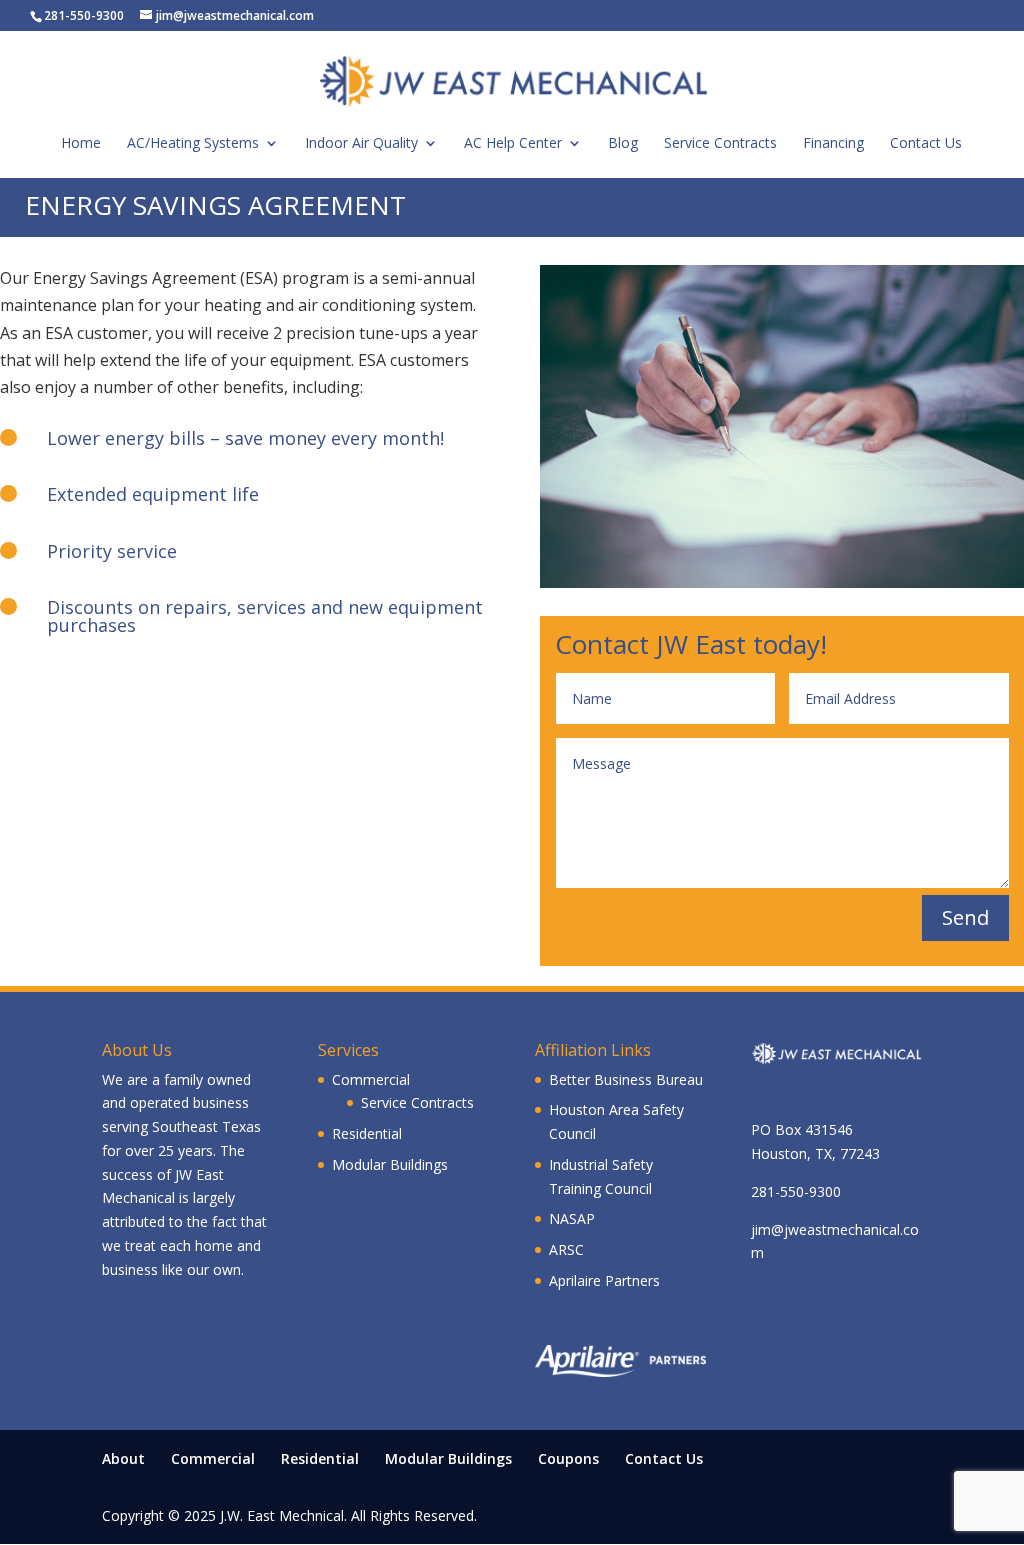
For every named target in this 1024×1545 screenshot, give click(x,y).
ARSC (566, 1249)
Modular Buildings (390, 1164)
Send (965, 917)
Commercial (371, 1079)
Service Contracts (417, 1102)
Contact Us (664, 1458)
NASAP (572, 1218)
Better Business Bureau (626, 1079)
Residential (367, 1133)
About (123, 1458)
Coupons (568, 1458)
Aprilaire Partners (604, 1280)
